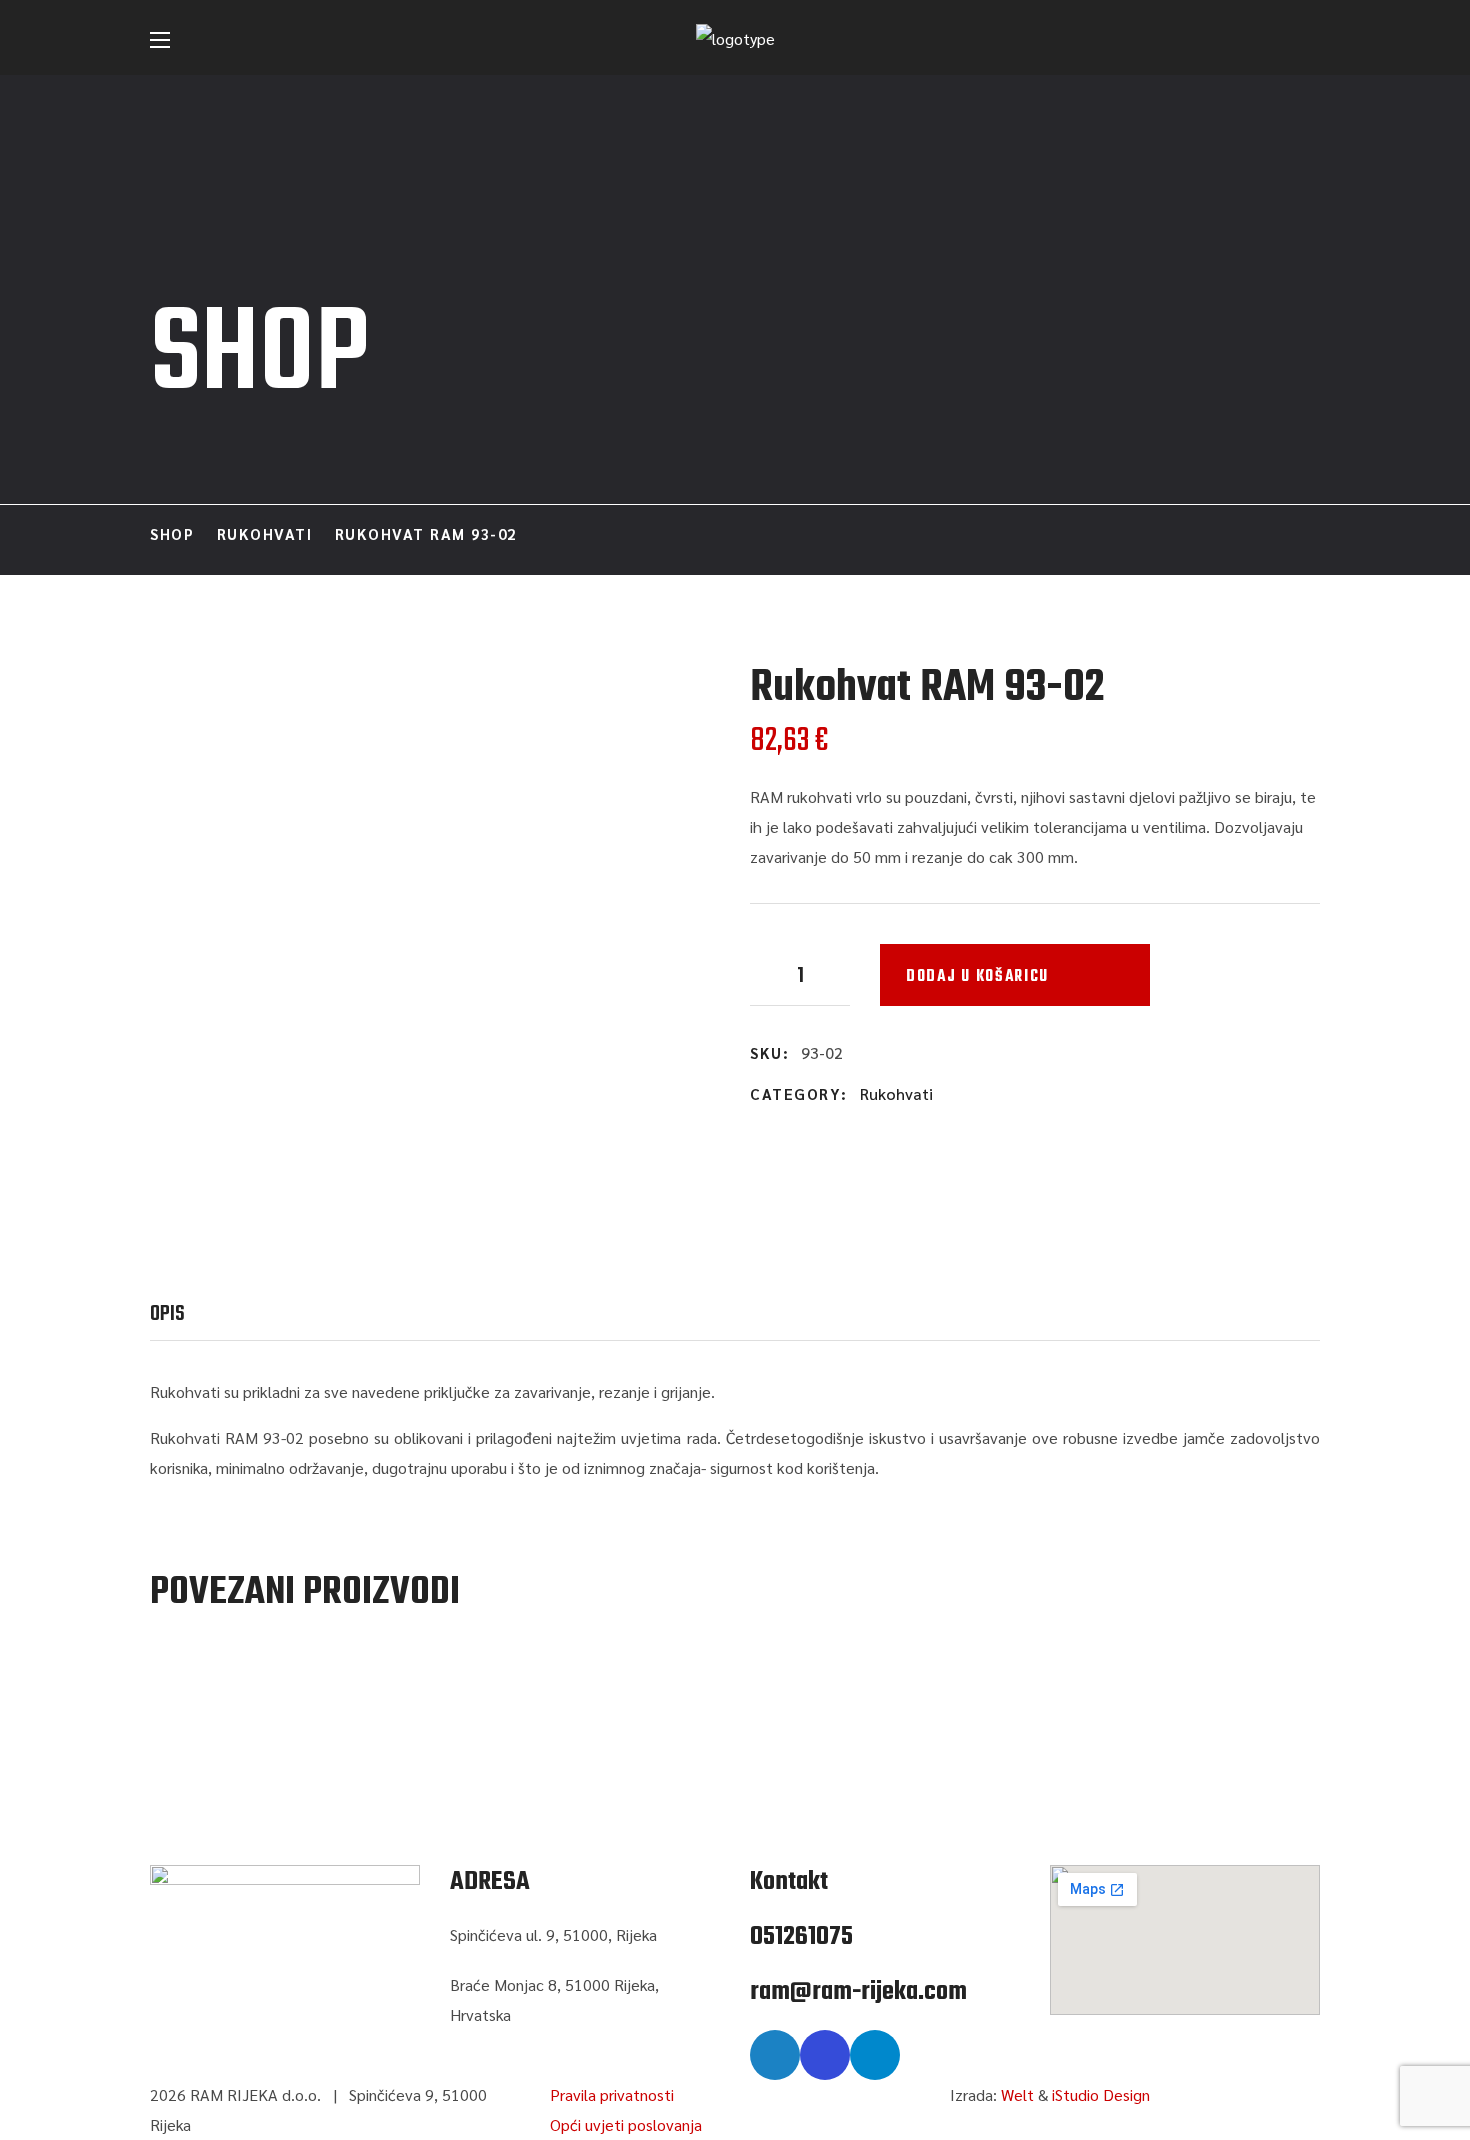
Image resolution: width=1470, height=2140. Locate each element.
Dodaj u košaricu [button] (331, 1656)
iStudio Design (1101, 2094)
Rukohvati (265, 533)
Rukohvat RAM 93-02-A (331, 1698)
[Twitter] (775, 2055)
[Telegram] (875, 2055)
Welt (1017, 2094)
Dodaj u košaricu (977, 977)
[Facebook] (825, 2055)
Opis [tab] (167, 1314)
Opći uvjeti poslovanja (626, 2124)
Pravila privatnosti (612, 2094)
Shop (172, 533)
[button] (1310, 40)
